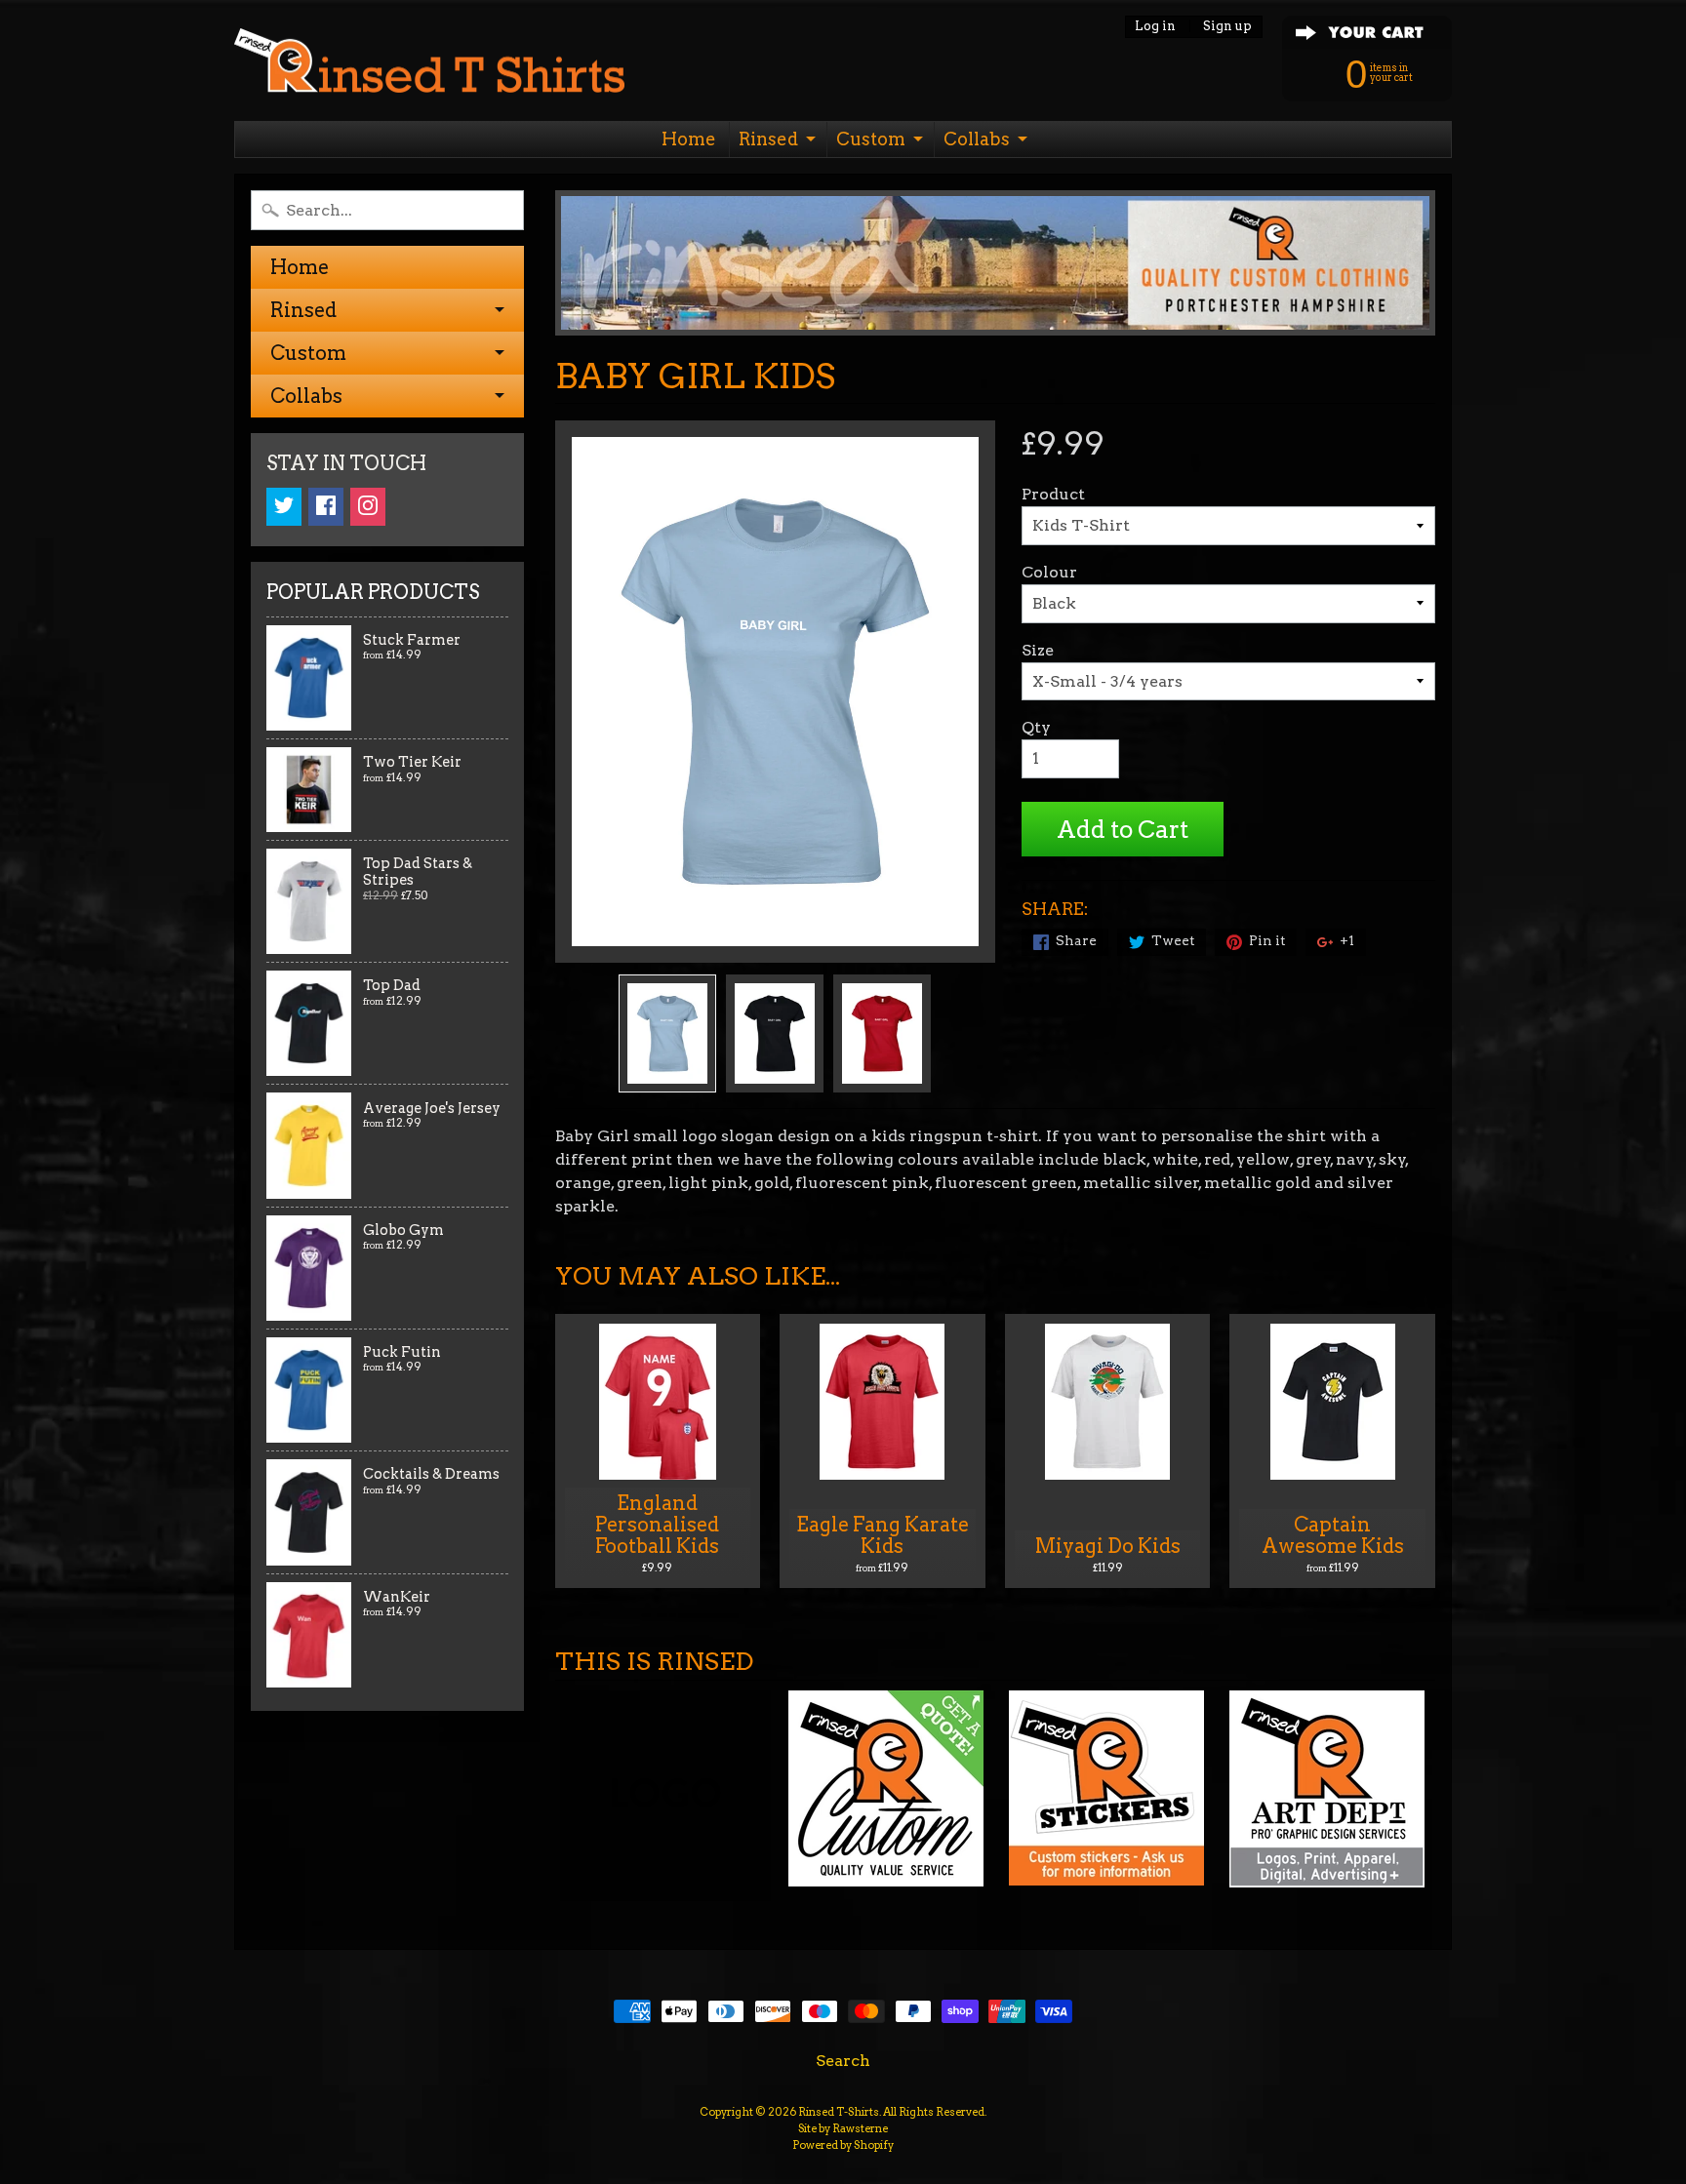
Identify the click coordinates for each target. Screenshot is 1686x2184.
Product (1053, 494)
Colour (1049, 572)
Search (843, 2061)
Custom (871, 139)
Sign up (1227, 27)
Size (1038, 650)
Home (689, 139)
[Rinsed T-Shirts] (429, 66)
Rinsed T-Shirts (839, 2112)
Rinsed (768, 139)
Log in (1155, 27)
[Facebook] (326, 507)
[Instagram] (368, 507)
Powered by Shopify (843, 2145)
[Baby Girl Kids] (667, 1033)
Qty (1036, 727)
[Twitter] (284, 507)
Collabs (977, 139)
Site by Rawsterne (843, 2128)
